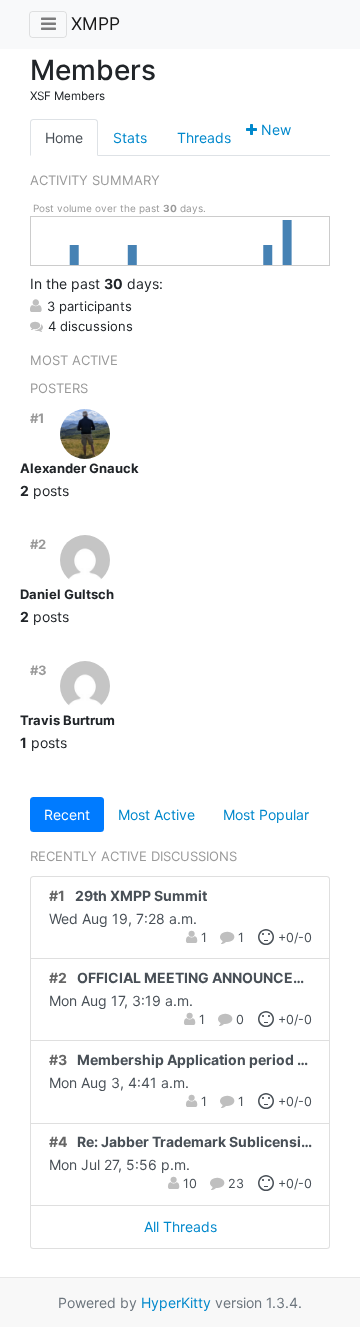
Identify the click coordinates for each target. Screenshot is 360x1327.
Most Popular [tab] (266, 814)
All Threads (180, 1226)
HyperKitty (176, 1302)
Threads (204, 137)
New (274, 129)
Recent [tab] (67, 814)
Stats (130, 137)
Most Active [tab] (156, 814)
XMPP (95, 23)
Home (64, 137)
